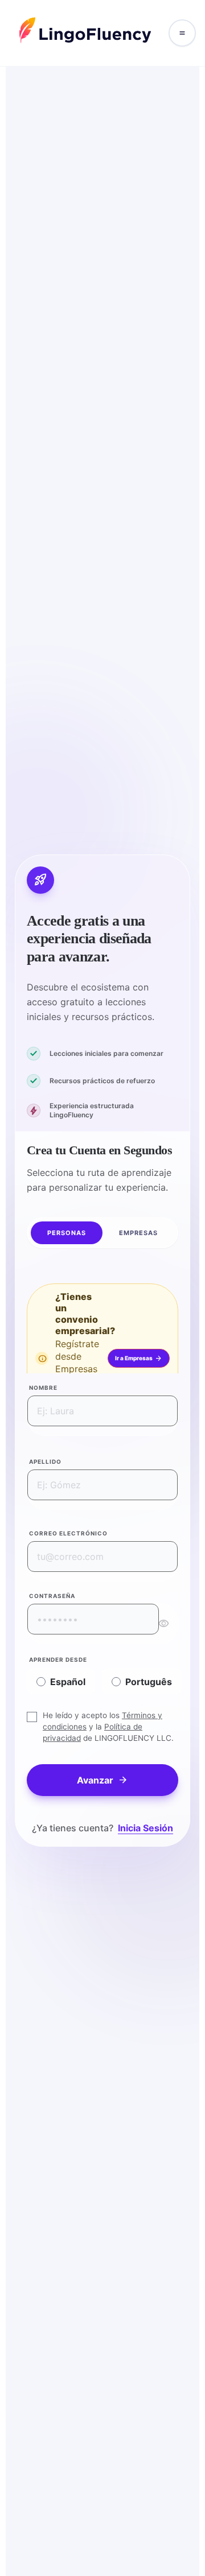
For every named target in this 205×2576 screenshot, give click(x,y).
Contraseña (52, 1596)
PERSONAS (67, 1233)
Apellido (45, 1462)
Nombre (43, 1388)
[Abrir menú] (182, 33)
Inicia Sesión (145, 1828)
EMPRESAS (139, 1233)
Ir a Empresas (139, 1358)
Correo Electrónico (68, 1533)
